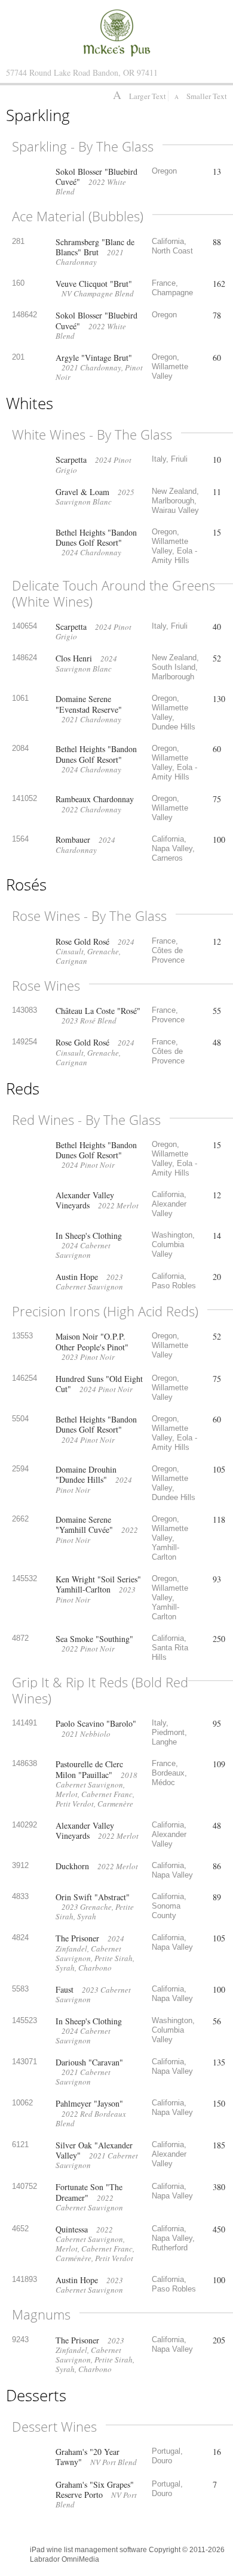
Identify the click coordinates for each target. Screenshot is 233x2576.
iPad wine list (51, 2550)
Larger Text (140, 96)
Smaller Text (201, 96)
